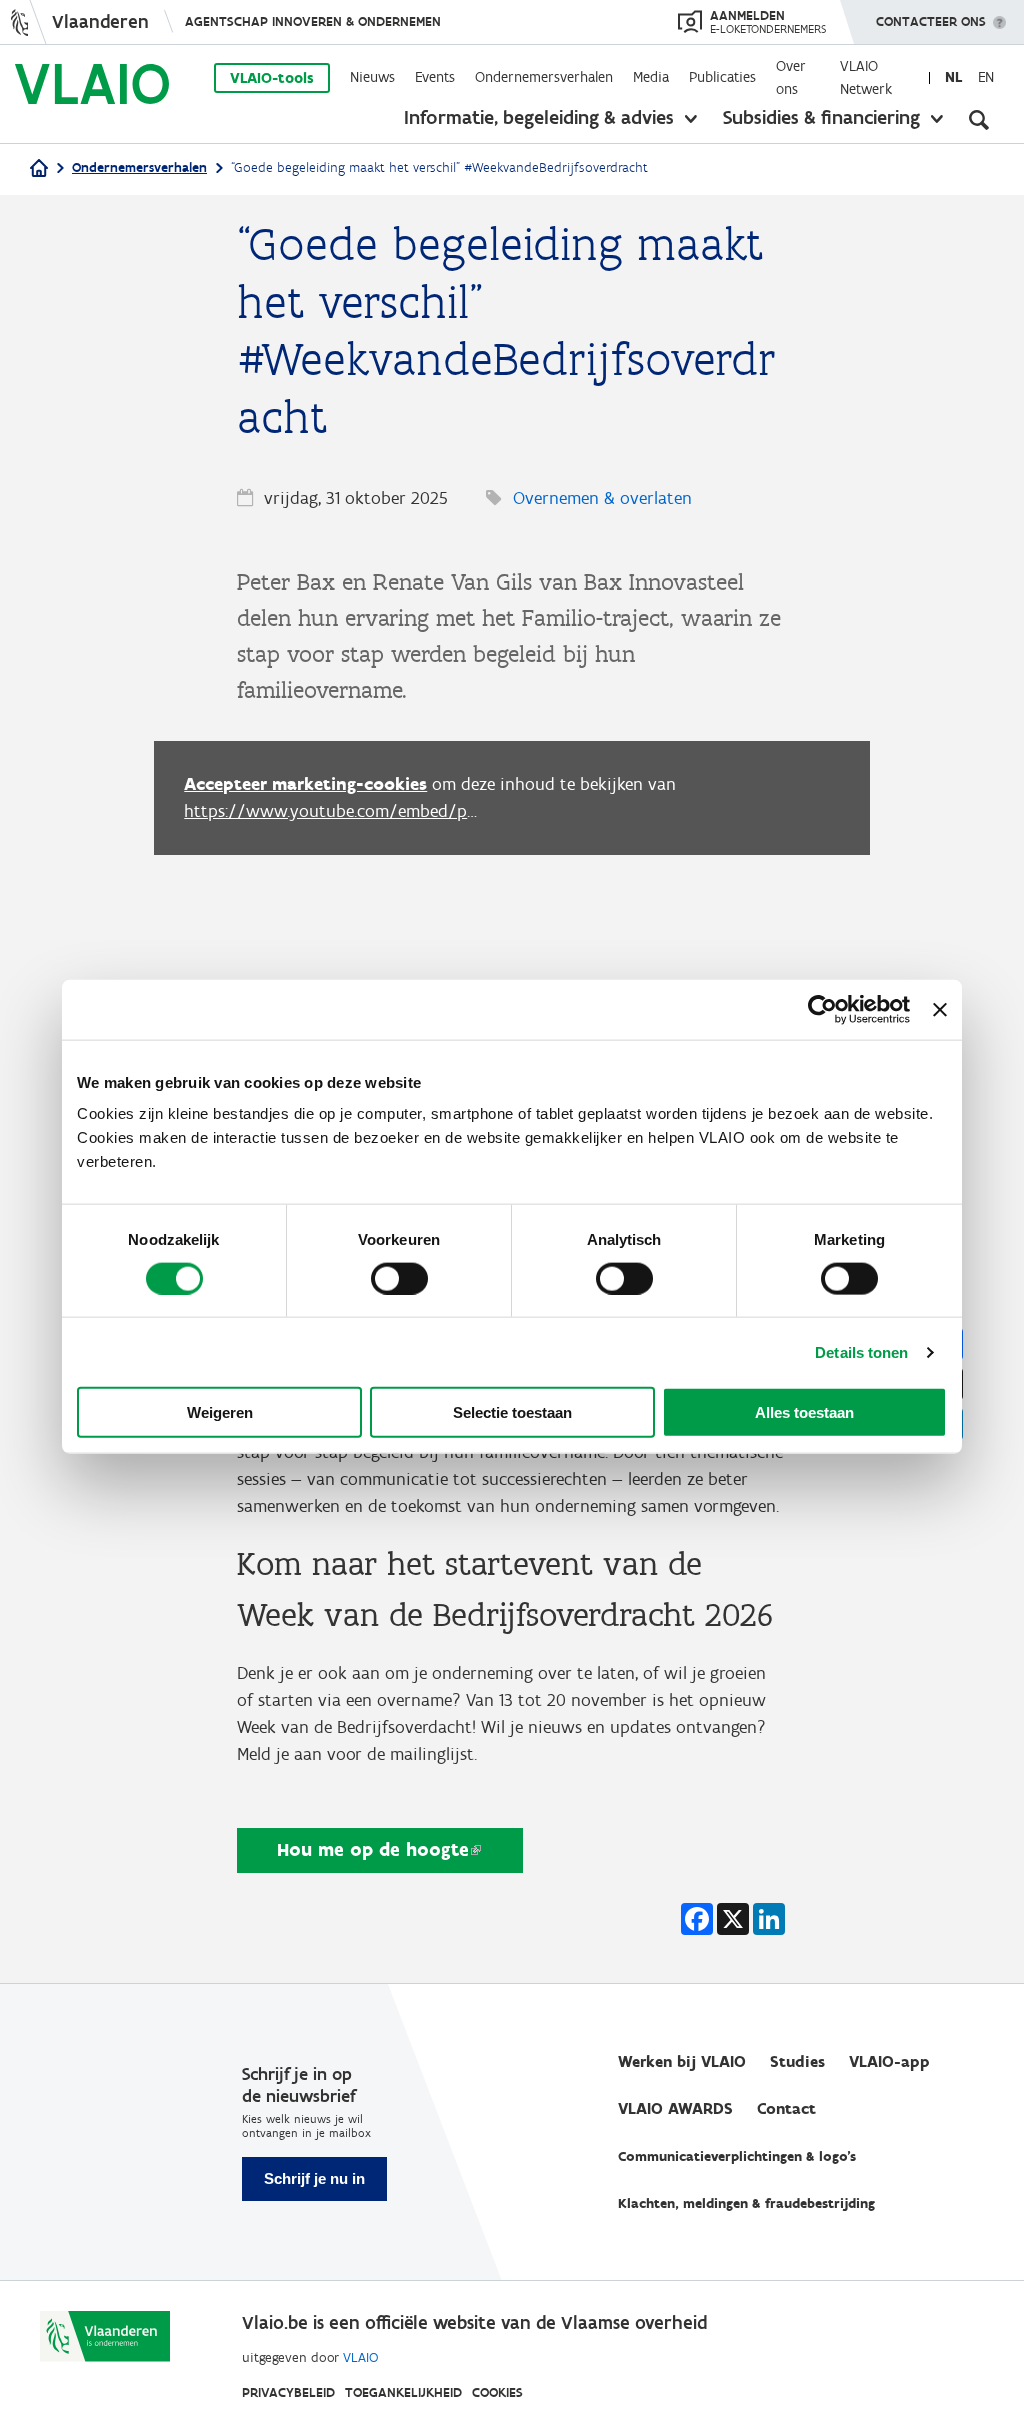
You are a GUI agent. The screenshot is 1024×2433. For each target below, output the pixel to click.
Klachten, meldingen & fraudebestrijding (746, 2203)
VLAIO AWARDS (675, 2108)
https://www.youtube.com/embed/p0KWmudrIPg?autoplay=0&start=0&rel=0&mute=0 (334, 811)
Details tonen (861, 1351)
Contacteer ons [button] (931, 21)
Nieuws (372, 77)
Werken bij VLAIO (682, 2061)
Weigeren (220, 1412)
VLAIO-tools (272, 78)
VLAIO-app (889, 2061)
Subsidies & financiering (821, 117)
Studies (797, 2061)
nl (953, 77)
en (986, 77)
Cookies (497, 2392)
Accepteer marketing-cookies (305, 784)
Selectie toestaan (512, 1412)
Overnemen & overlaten (602, 498)
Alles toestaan (804, 1412)
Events (435, 77)
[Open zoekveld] (979, 120)
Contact (786, 2108)
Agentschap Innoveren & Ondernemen (313, 21)
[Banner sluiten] (940, 1009)
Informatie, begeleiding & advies (539, 117)
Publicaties (722, 77)
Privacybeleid (288, 2392)
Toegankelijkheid (403, 2392)
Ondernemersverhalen (544, 77)
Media (651, 77)
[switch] (399, 1278)
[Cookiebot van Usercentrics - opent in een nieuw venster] (822, 1009)
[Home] (39, 169)
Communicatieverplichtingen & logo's (737, 2156)
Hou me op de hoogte (373, 1849)
